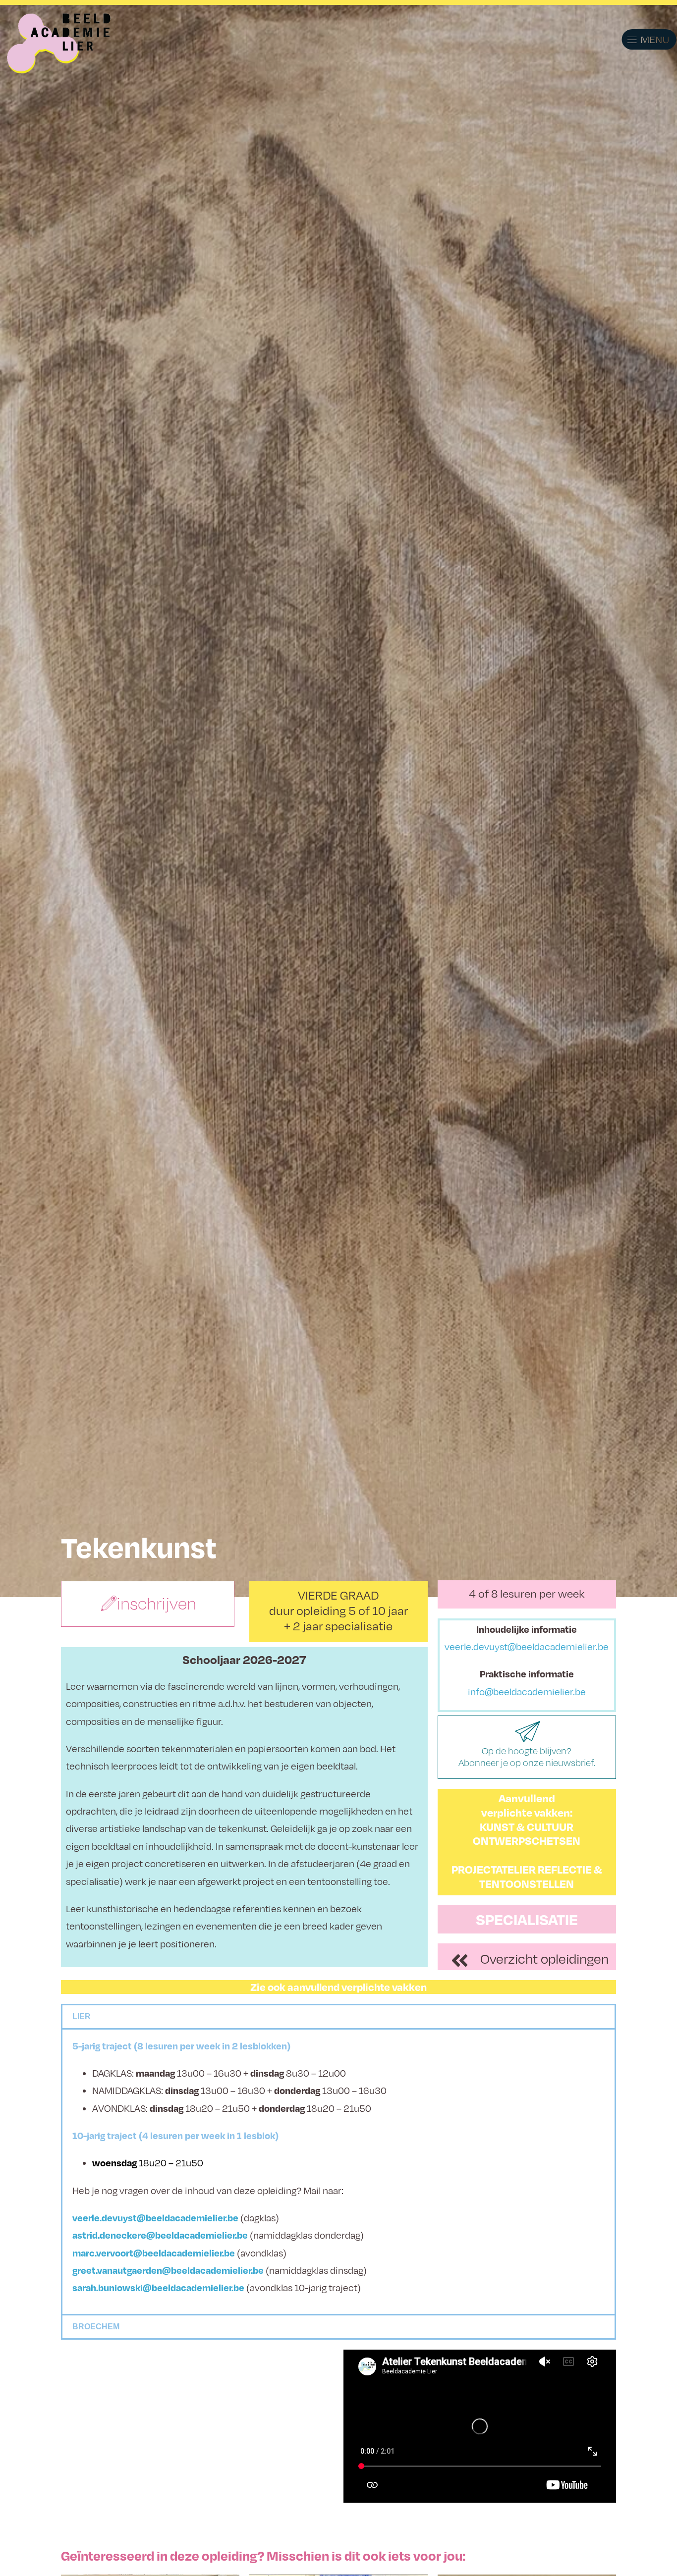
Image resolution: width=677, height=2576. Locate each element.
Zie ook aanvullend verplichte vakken (338, 1987)
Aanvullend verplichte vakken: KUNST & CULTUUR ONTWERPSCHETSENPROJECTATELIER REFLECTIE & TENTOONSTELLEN (527, 1841)
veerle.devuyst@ (109, 2218)
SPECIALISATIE (527, 1919)
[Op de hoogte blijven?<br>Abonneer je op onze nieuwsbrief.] (527, 1733)
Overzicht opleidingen (544, 1959)
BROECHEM (96, 2327)
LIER (82, 2016)
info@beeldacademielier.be (527, 1691)
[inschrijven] (109, 1604)
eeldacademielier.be (195, 2218)
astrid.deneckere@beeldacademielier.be (160, 2235)
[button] (637, 40)
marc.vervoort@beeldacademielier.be (154, 2253)
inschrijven (156, 1604)
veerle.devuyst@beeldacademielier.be (527, 1646)
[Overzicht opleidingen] (460, 1960)
